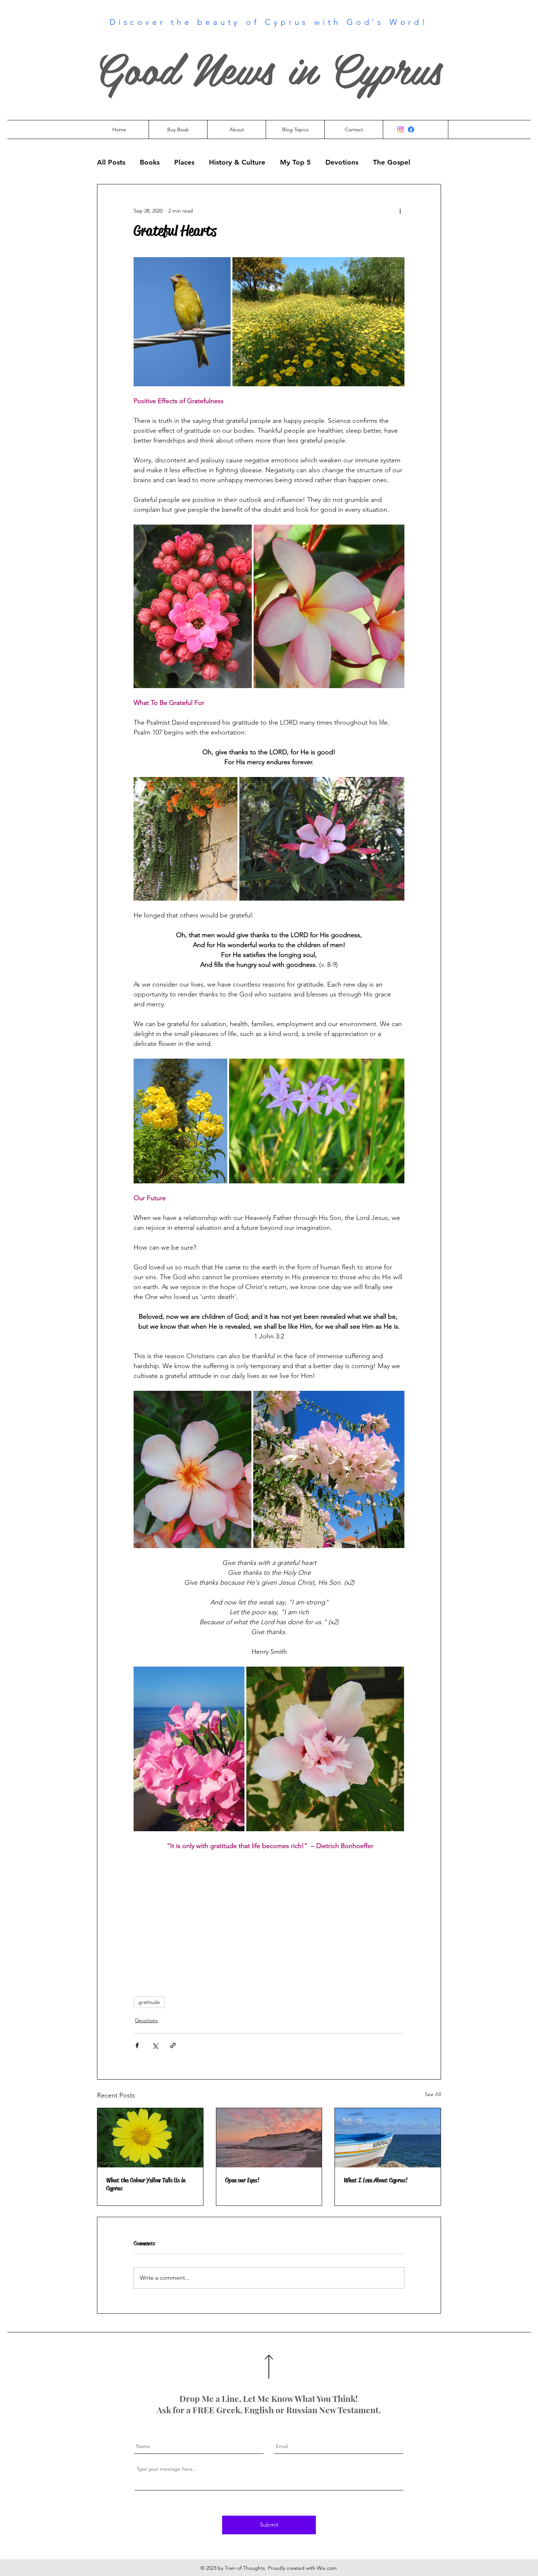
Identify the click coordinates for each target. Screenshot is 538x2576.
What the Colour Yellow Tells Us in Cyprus (146, 2184)
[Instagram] (400, 129)
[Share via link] (173, 2045)
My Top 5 (295, 162)
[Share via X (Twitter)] (155, 2045)
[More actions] (400, 211)
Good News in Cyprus (269, 67)
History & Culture (237, 162)
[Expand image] (182, 322)
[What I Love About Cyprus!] (388, 2138)
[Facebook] (411, 129)
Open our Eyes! (242, 2180)
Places (184, 162)
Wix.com (327, 2568)
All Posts (111, 162)
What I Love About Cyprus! (376, 2180)
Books (150, 162)
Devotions (342, 162)
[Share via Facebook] (137, 2045)
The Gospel (392, 162)
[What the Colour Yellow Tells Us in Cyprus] (150, 2138)
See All (433, 2094)
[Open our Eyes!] (269, 2138)
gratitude (149, 2002)
